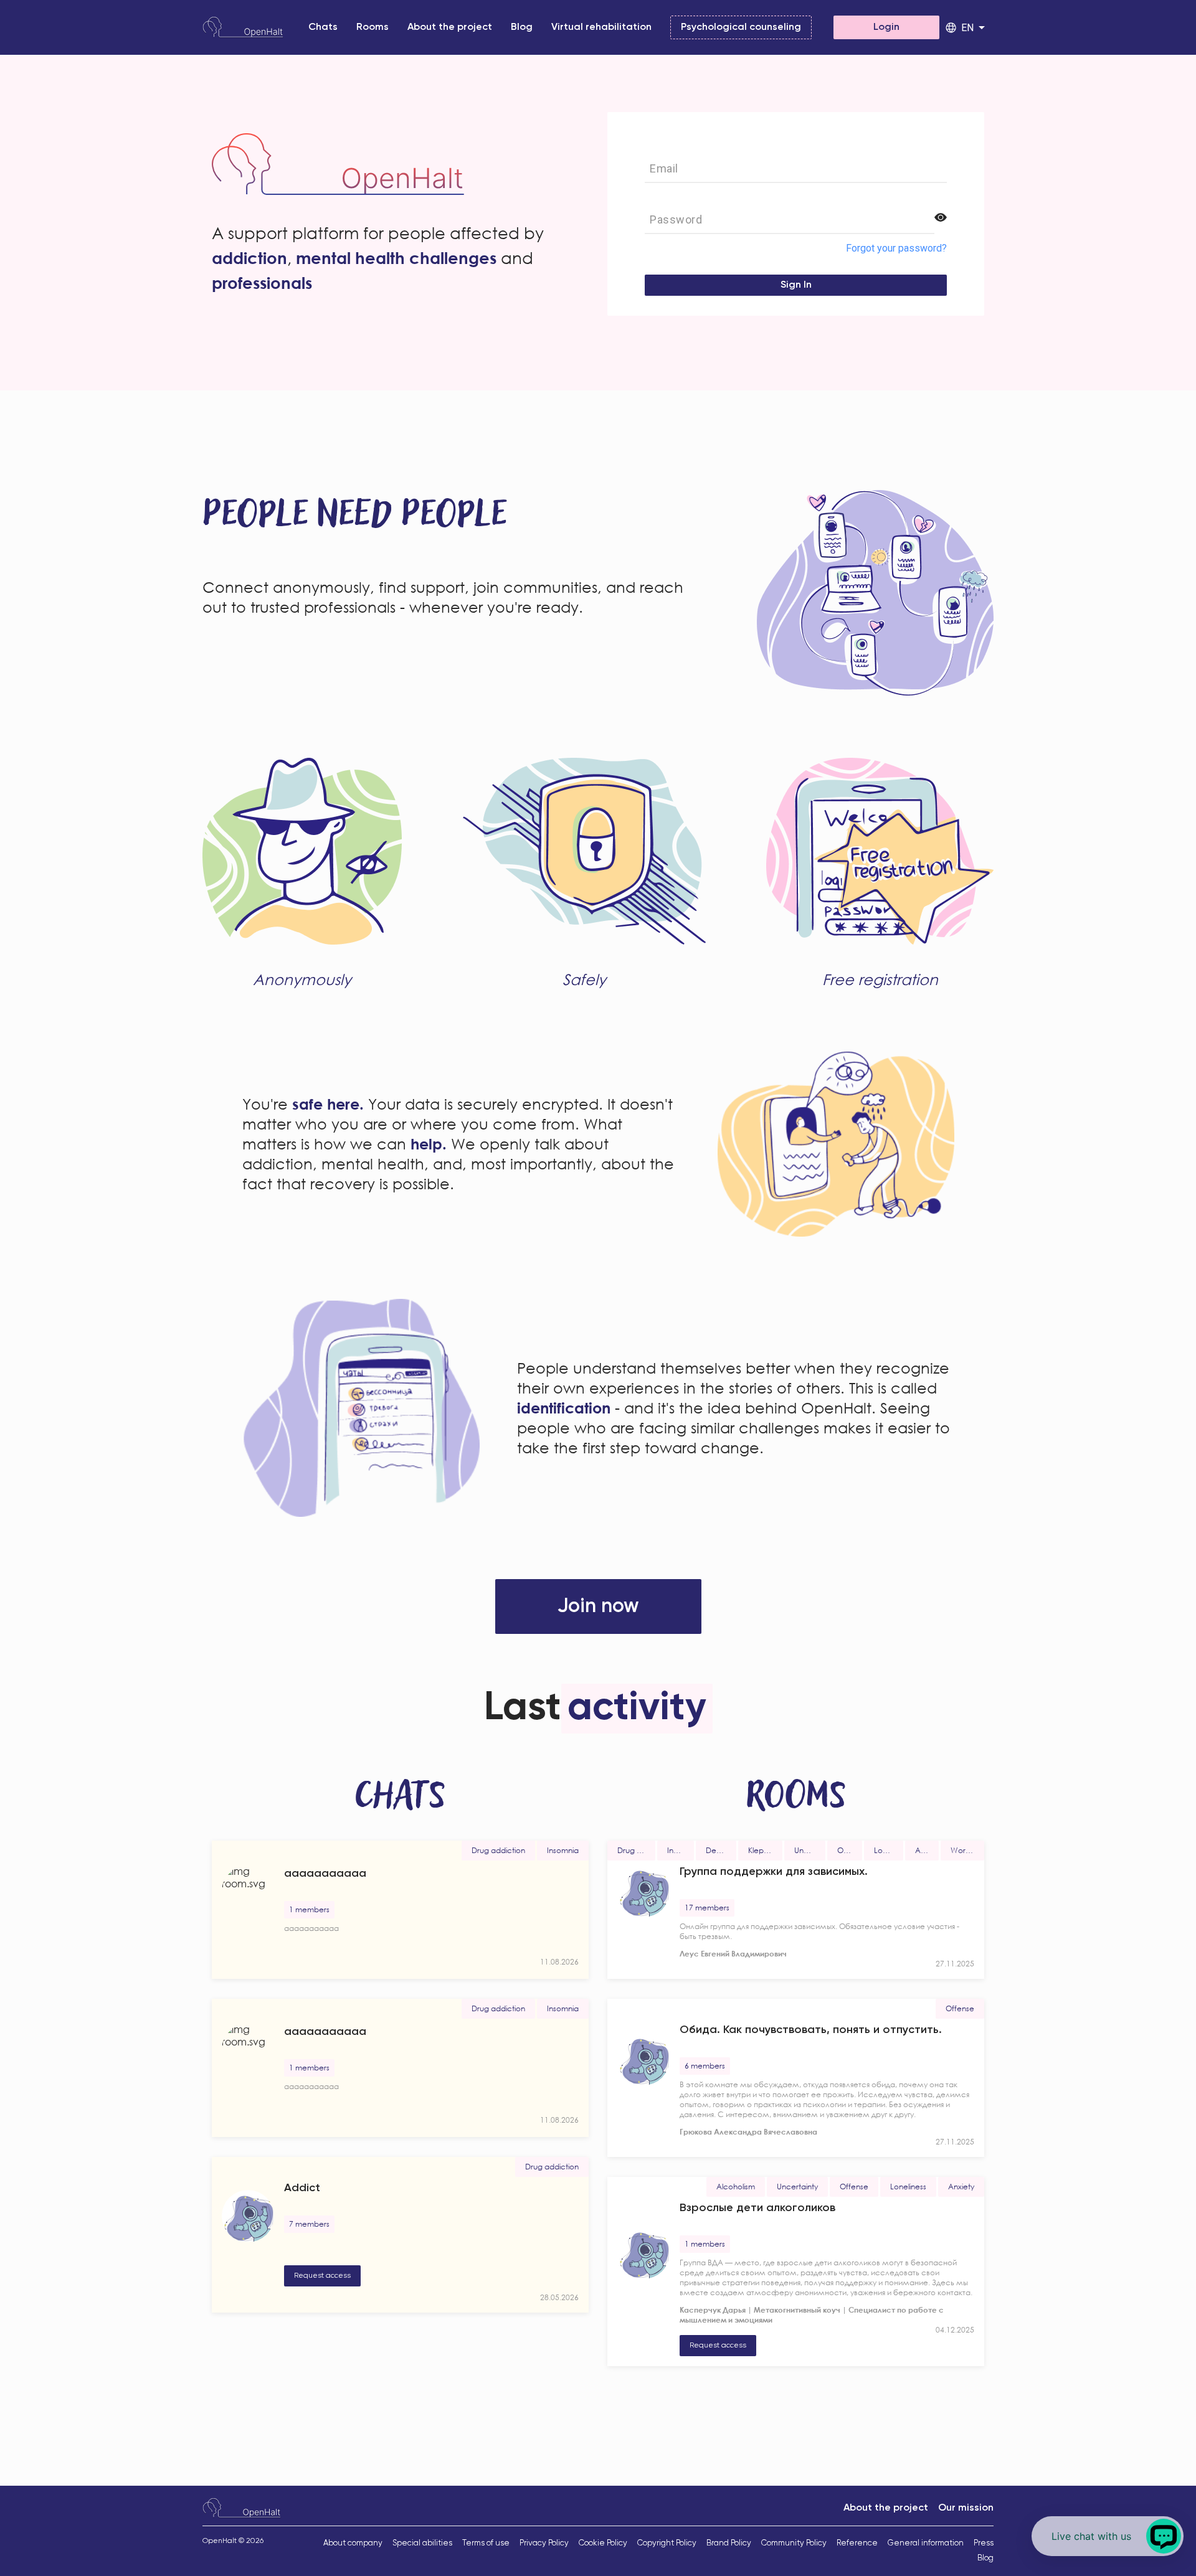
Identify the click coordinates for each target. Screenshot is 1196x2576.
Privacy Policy (544, 2543)
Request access (322, 2276)
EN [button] (967, 28)
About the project (450, 27)
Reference (857, 2543)
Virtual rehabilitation (601, 27)
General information (926, 2543)
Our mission (966, 2508)
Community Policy (794, 2543)
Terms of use (486, 2543)
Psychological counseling (741, 27)
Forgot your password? (896, 248)
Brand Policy (729, 2543)
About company (353, 2543)
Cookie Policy (603, 2543)
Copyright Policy (667, 2543)
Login (886, 27)
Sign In (796, 285)
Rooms (373, 27)
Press (984, 2543)
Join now (598, 1606)
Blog (522, 27)
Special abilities (422, 2543)
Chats (323, 27)
